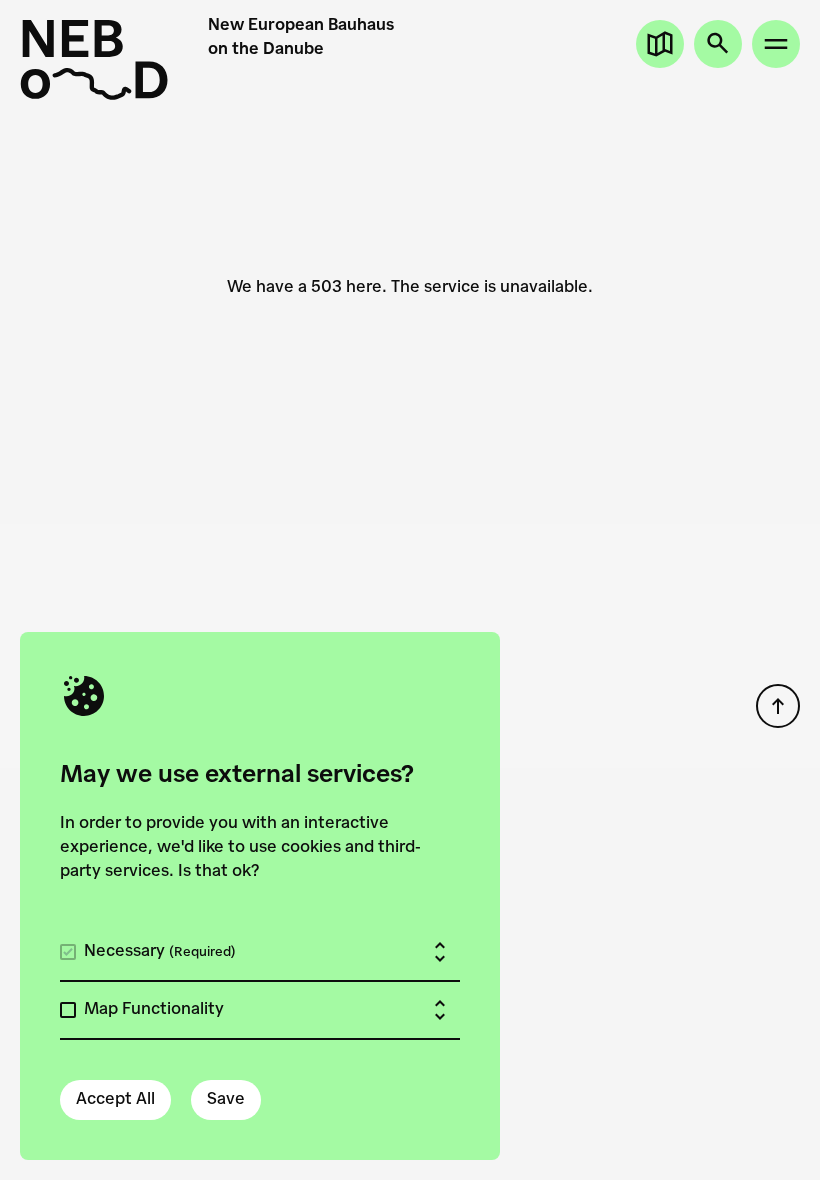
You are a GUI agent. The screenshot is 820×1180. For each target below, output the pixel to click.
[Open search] (718, 44)
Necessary (160, 952)
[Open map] (660, 44)
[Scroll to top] (778, 706)
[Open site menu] (776, 44)
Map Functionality (154, 1010)
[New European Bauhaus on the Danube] (94, 60)
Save (226, 1100)
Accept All (115, 1100)
